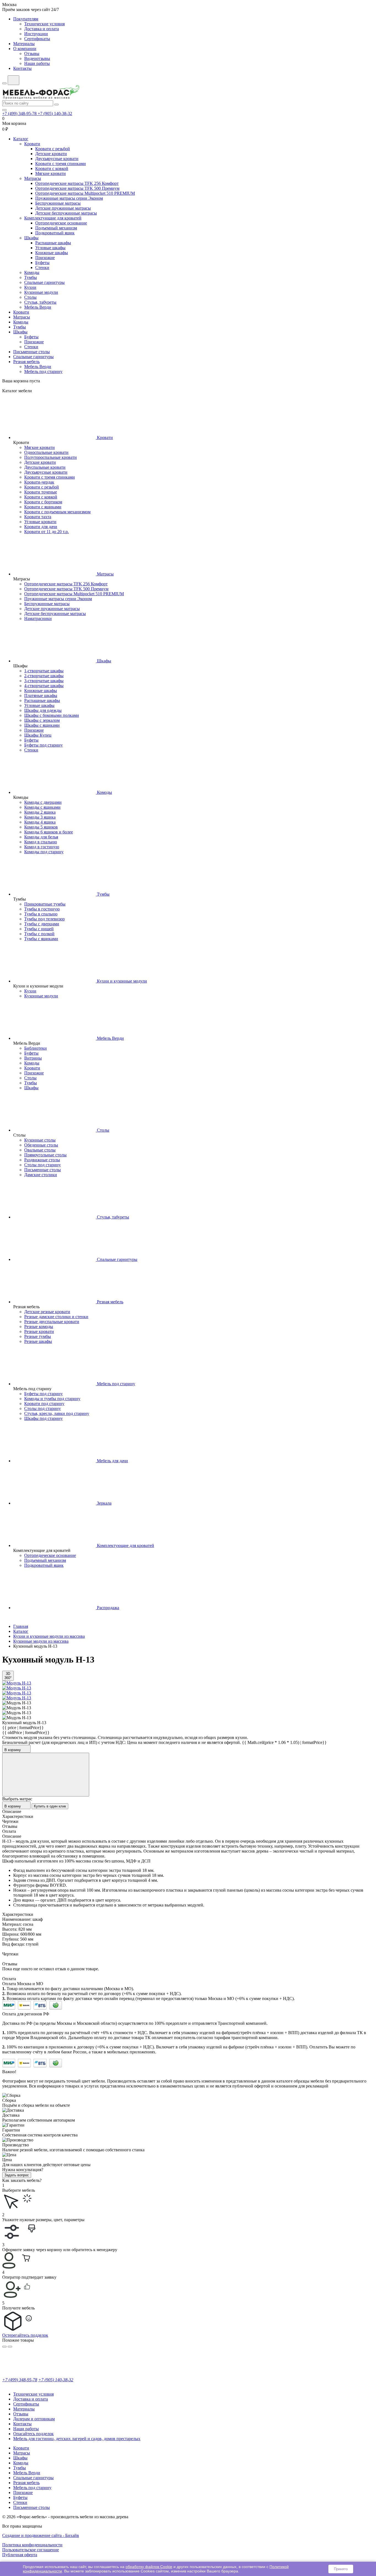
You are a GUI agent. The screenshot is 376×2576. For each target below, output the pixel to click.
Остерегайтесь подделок (25, 2335)
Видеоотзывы (37, 58)
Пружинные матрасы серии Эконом (69, 198)
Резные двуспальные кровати (52, 1322)
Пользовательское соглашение (31, 2550)
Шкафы (31, 238)
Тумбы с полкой (39, 934)
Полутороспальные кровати (51, 457)
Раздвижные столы (42, 1160)
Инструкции (36, 34)
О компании (25, 49)
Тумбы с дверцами (42, 924)
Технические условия (44, 24)
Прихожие (45, 258)
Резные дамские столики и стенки (56, 1317)
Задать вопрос (17, 2175)
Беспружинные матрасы (58, 203)
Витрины (33, 1058)
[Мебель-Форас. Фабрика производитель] (188, 93)
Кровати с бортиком (43, 502)
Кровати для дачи (41, 527)
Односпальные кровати (46, 452)
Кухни (30, 287)
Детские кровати (51, 154)
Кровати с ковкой (52, 168)
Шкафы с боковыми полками (52, 715)
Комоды (32, 272)
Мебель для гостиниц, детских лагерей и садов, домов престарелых (77, 2439)
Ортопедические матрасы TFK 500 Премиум (77, 188)
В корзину (13, 1750)
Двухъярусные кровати (57, 159)
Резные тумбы (38, 1336)
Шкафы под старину (43, 1418)
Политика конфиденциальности (32, 2545)
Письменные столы (32, 352)
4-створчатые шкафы (44, 686)
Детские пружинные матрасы (63, 208)
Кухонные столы (40, 1140)
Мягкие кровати (51, 173)
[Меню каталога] (4, 83)
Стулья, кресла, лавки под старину (57, 1413)
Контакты (22, 68)
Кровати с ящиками (43, 507)
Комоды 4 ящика (40, 822)
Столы (30, 297)
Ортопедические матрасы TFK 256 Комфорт (77, 183)
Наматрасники (38, 618)
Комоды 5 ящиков (41, 827)
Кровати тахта (38, 517)
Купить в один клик (50, 1806)
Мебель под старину (43, 371)
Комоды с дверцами (43, 802)
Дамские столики (41, 1175)
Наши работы (37, 63)
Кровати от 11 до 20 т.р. (47, 532)
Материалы (24, 44)
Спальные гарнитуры (44, 282)
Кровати (32, 144)
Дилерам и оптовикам (34, 2419)
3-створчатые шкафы (44, 681)
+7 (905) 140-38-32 (55, 113)
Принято (341, 2569)
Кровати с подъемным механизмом (57, 512)
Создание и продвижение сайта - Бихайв (41, 2535)
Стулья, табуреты (40, 302)
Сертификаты (37, 39)
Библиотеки (36, 1048)
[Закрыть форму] (46, 1775)
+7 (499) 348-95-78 (20, 113)
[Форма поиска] (13, 80)
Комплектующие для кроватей (53, 218)
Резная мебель (26, 362)
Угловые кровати (40, 522)
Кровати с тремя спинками (61, 164)
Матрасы (33, 178)
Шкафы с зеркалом (42, 720)
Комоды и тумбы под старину (52, 1399)
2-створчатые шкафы (44, 676)
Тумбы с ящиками (41, 939)
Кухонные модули (41, 292)
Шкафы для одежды (43, 710)
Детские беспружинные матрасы (66, 213)
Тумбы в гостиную (42, 909)
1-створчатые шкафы (44, 671)
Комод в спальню (41, 842)
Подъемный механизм (56, 228)
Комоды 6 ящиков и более (49, 832)
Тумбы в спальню (41, 914)
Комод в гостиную (42, 847)
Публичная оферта (20, 2555)
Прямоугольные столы (45, 1155)
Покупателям (26, 19)
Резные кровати (39, 1331)
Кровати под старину (44, 1404)
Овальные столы (40, 1150)
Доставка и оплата (42, 29)
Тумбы (31, 277)
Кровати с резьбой (53, 149)
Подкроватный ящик (55, 233)
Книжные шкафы (52, 253)
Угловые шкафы (50, 248)
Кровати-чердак (39, 482)
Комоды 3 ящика (40, 817)
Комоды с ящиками (42, 807)
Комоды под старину (44, 852)
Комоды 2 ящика (40, 812)
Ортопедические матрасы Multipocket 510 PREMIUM (85, 193)
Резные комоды (39, 1327)
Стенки (42, 268)
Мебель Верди (38, 307)
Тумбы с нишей (39, 929)
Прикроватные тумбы (45, 904)
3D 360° (8, 1676)
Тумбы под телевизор (44, 919)
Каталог (21, 139)
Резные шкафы (38, 1341)
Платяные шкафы (41, 696)
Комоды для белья (41, 837)
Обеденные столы (41, 1145)
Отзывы (32, 54)
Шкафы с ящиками (42, 725)
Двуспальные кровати (45, 467)
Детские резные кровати (47, 1312)
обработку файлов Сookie (149, 2567)
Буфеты (42, 263)
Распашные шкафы (53, 243)
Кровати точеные (41, 492)
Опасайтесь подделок (33, 2434)
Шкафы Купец (38, 735)
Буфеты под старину (43, 745)
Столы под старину (43, 1165)
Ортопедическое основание (61, 223)
